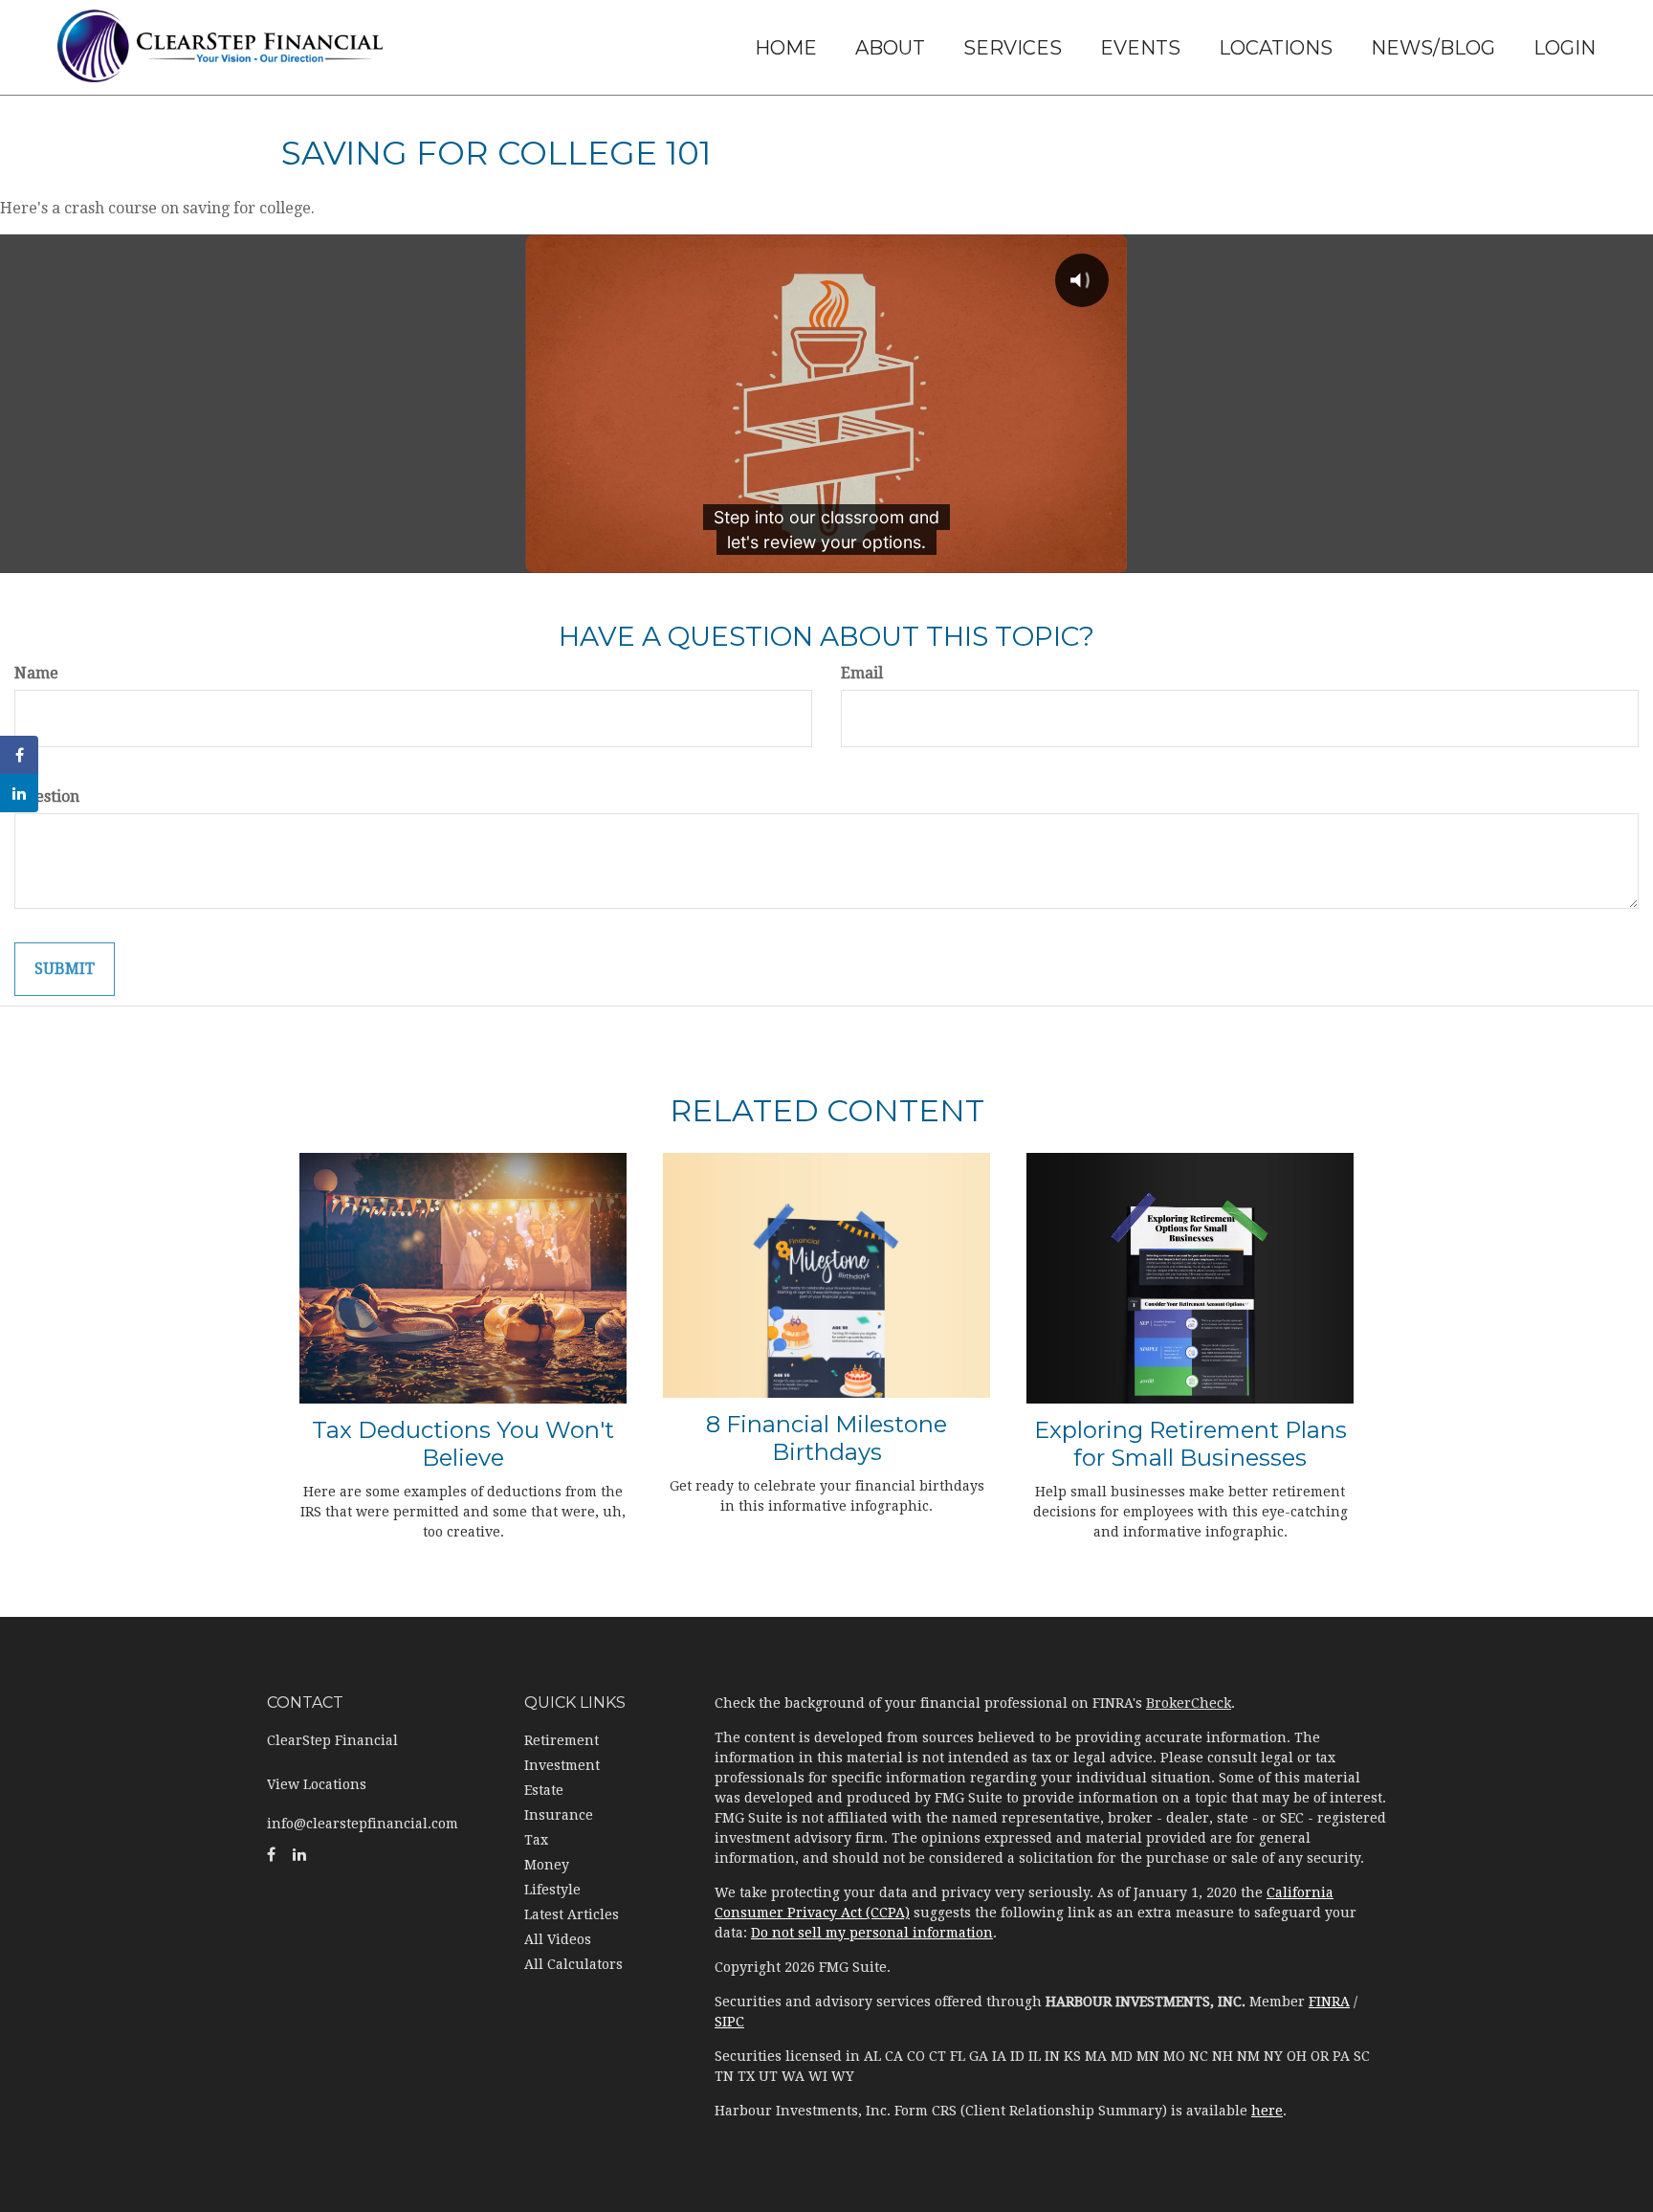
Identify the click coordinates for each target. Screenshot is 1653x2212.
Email (862, 673)
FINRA (1329, 2002)
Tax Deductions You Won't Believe (463, 1444)
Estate (544, 1790)
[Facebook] (19, 755)
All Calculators (573, 1964)
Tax (536, 1840)
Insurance (559, 1815)
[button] (890, 48)
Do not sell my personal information (872, 1933)
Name (36, 673)
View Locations (317, 1784)
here (1267, 2111)
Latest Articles (572, 1914)
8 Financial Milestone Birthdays (826, 1438)
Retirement (562, 1740)
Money (547, 1865)
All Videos (558, 1939)
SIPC (729, 2022)
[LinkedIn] (19, 793)
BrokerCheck (1189, 1703)
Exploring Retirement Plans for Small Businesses (1190, 1444)
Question (47, 796)
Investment (562, 1765)
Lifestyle (552, 1890)
